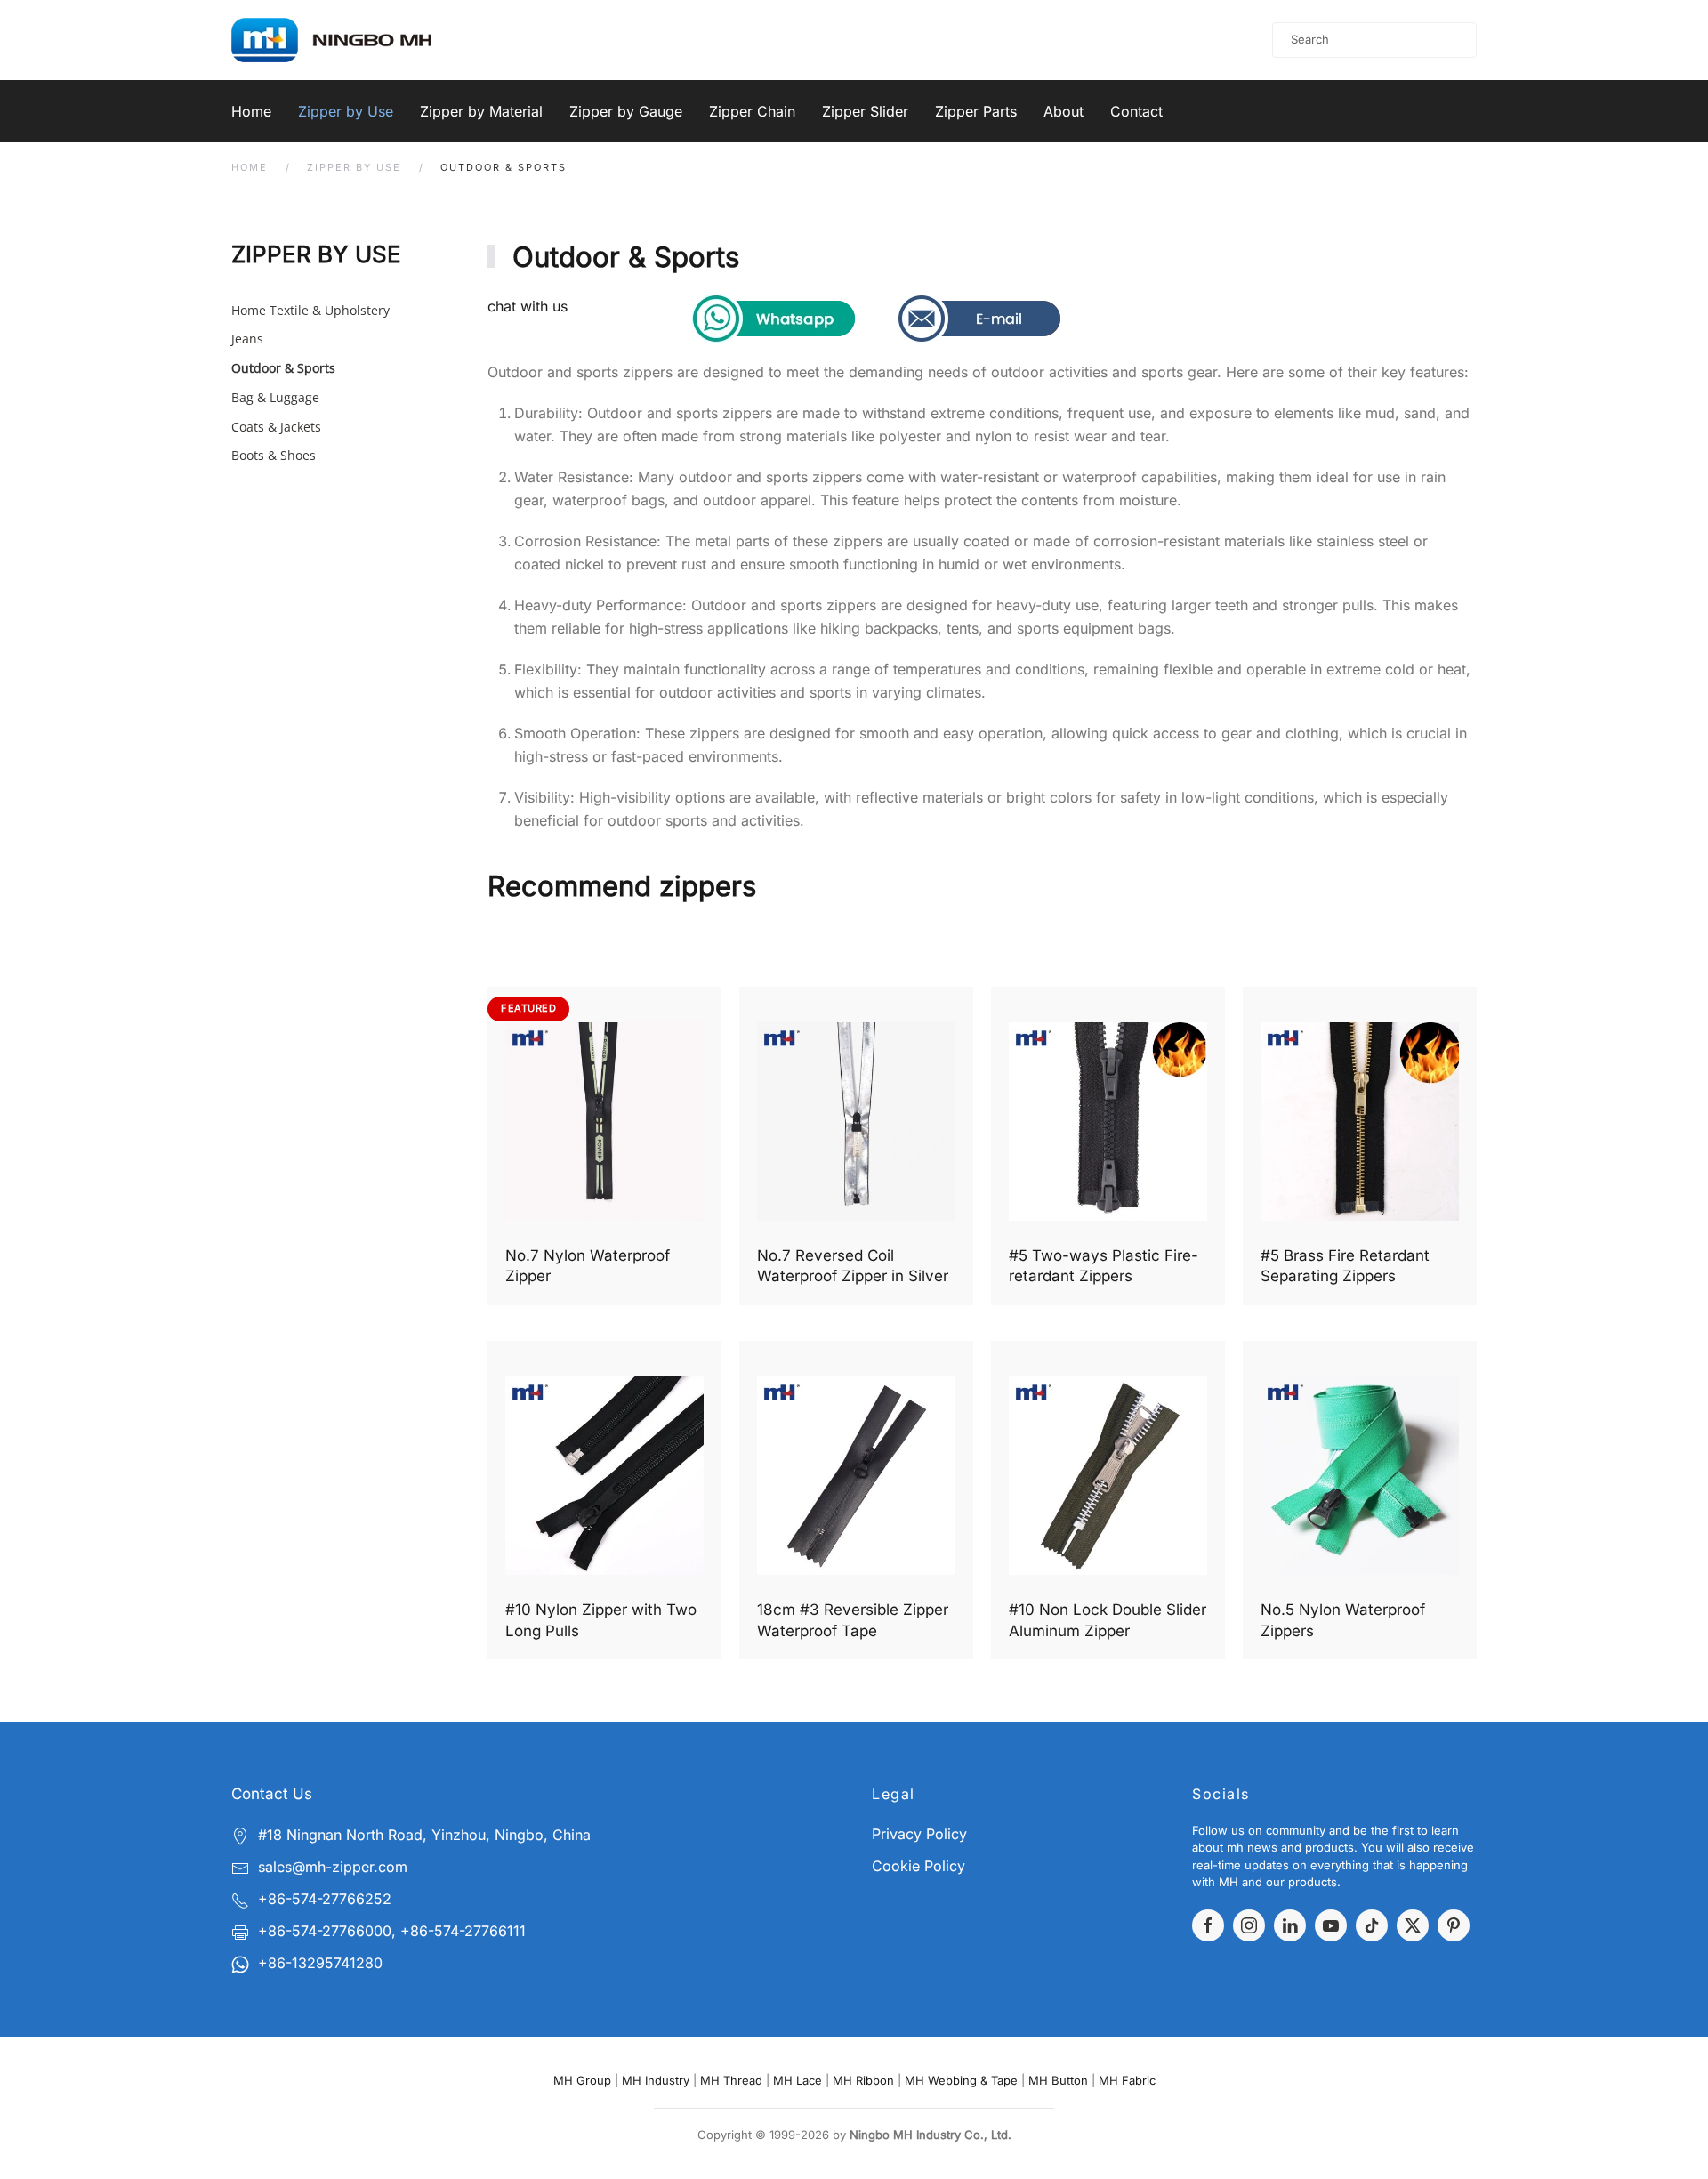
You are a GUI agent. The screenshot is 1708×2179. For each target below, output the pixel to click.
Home (251, 111)
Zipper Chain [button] (752, 111)
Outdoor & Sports (283, 368)
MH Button (1058, 2080)
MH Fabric (1127, 2080)
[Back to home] (354, 40)
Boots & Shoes (274, 455)
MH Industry (656, 2080)
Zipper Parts (976, 111)
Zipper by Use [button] (346, 111)
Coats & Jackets (276, 427)
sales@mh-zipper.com (333, 1867)
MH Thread (731, 2080)
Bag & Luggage (275, 397)
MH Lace (798, 2080)
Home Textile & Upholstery (310, 310)
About (1063, 111)
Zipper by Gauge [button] (626, 111)
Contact (1136, 111)
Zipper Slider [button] (865, 111)
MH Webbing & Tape (961, 2080)
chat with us (528, 306)
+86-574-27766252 (325, 1899)
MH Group (582, 2080)
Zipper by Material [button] (481, 111)
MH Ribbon (863, 2080)
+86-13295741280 (320, 1963)
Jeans (247, 339)
